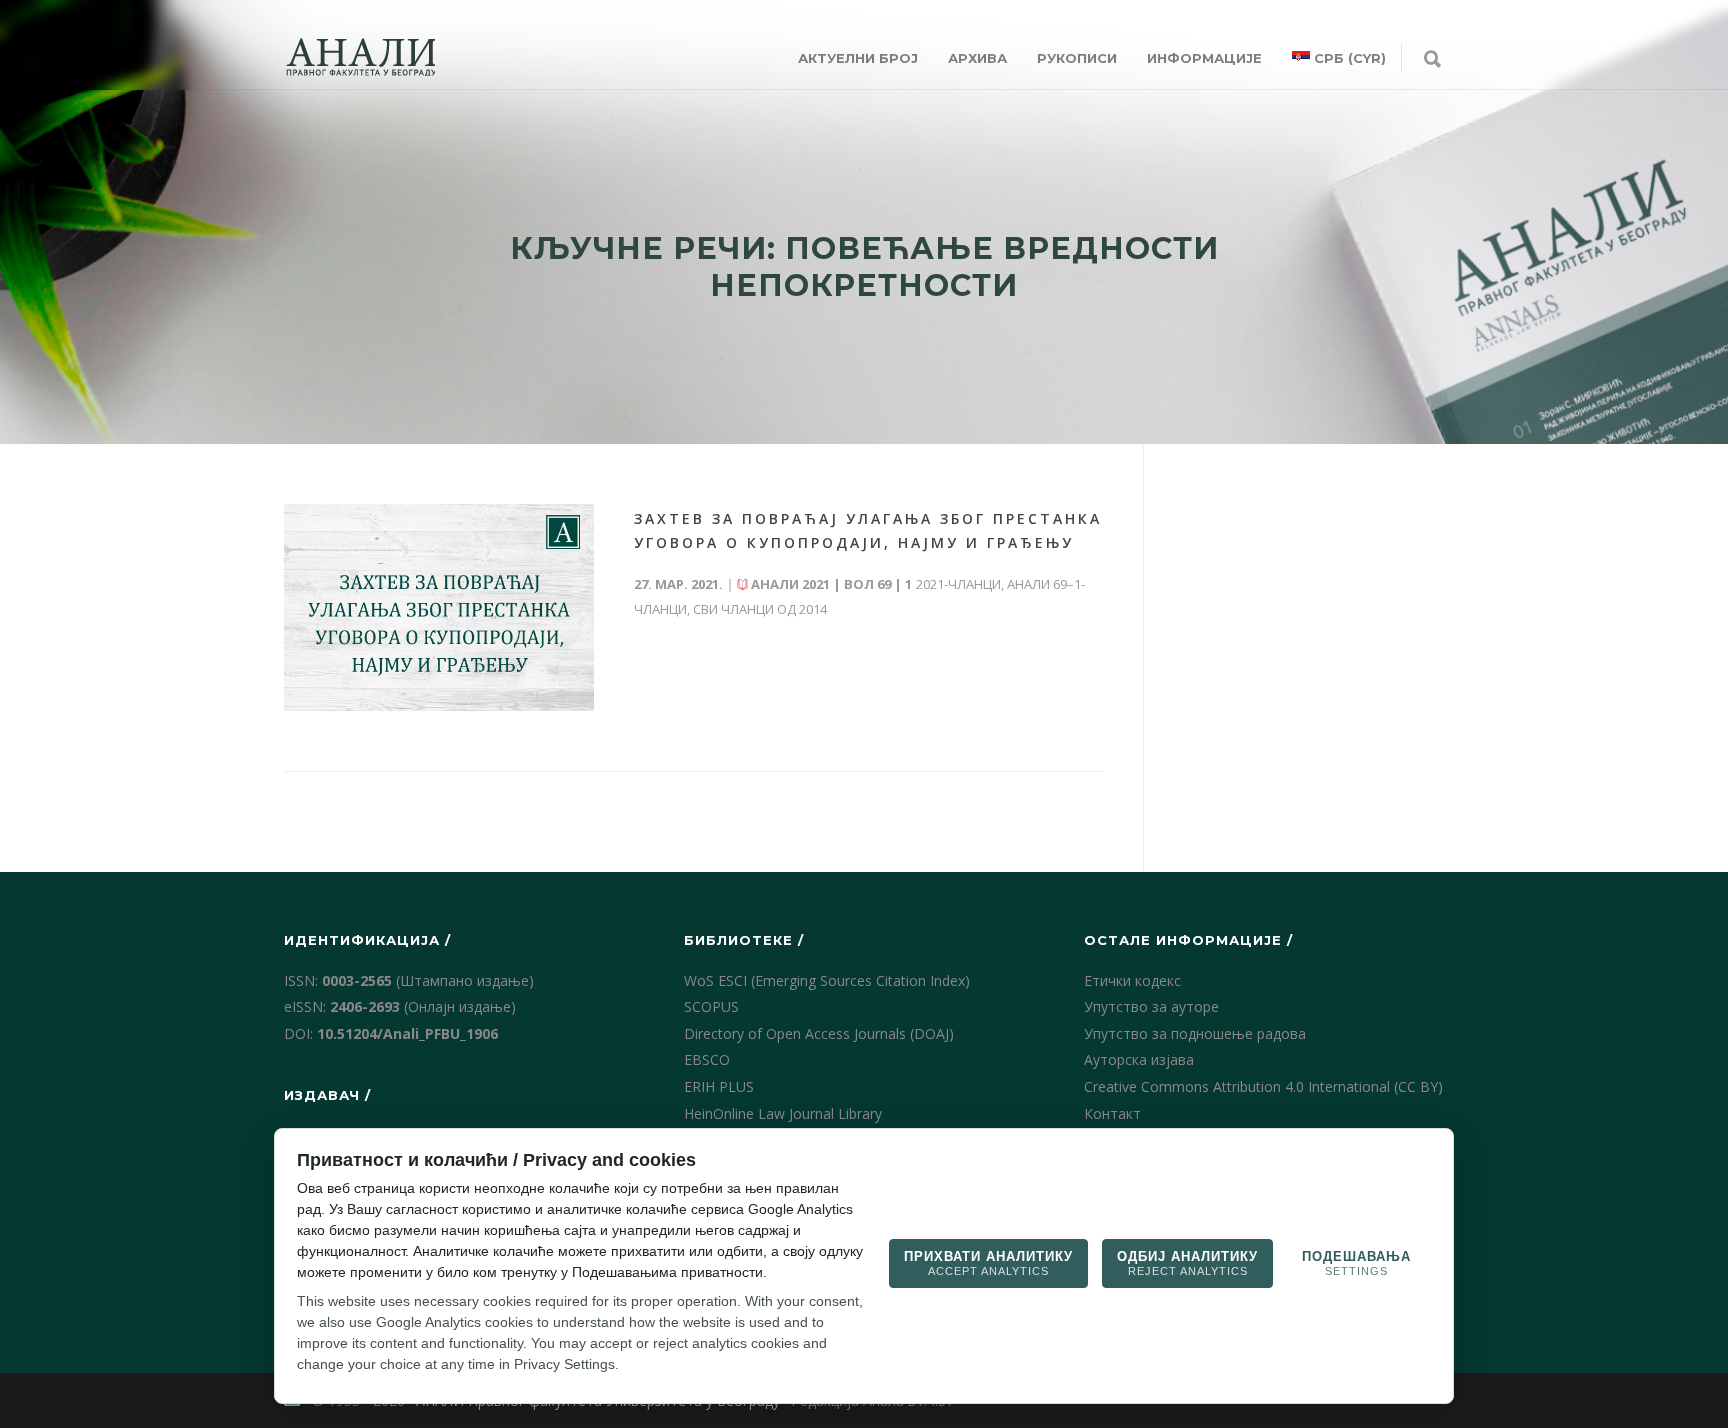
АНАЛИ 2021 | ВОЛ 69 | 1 (831, 584)
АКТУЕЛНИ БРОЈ (858, 58)
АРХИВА (977, 58)
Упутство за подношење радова (1195, 1033)
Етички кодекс (1132, 980)
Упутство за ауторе (1151, 1006)
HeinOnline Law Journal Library (783, 1113)
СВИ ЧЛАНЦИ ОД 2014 (760, 609)
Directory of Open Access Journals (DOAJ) (819, 1033)
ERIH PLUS (719, 1086)
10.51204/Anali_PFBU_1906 (407, 1033)
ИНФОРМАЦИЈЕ (1204, 58)
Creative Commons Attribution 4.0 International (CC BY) (1263, 1086)
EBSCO (707, 1059)
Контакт (1112, 1113)
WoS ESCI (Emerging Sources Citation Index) (827, 980)
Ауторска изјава (1139, 1059)
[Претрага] (1432, 60)
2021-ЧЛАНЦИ (958, 584)
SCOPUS (711, 1006)
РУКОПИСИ (1077, 58)
